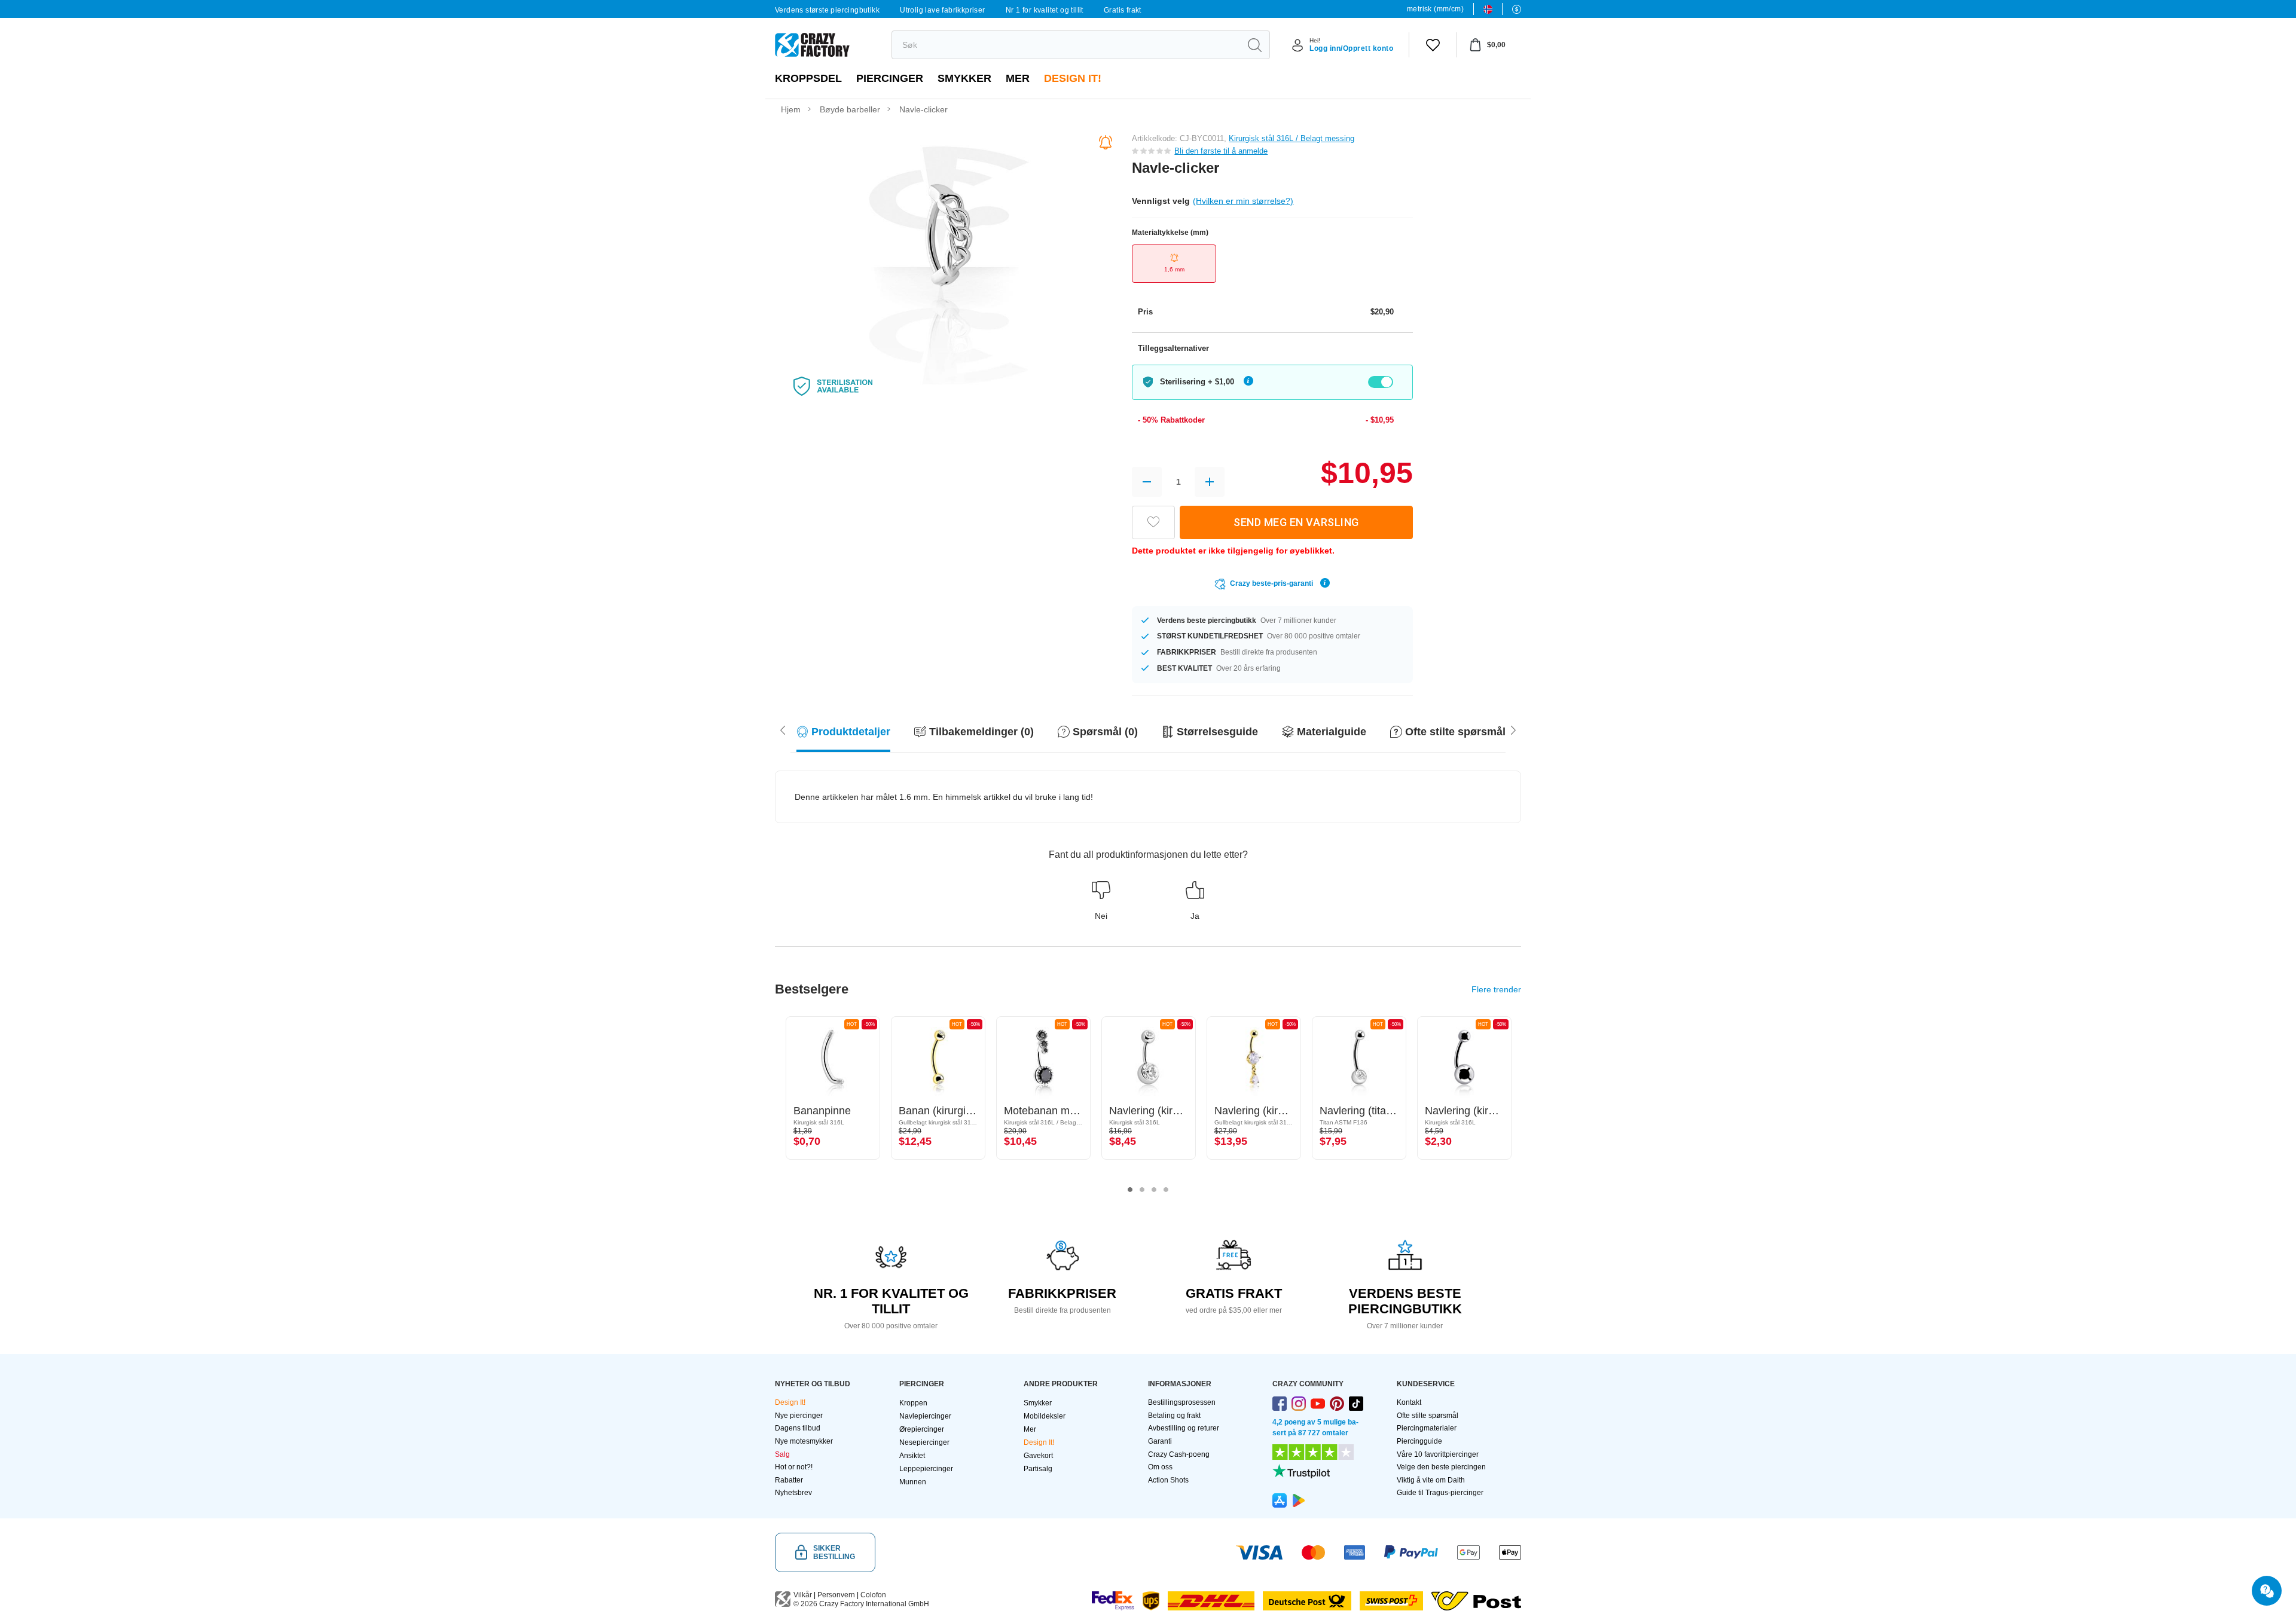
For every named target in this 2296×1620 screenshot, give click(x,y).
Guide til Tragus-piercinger (1440, 1493)
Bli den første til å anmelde (1221, 151)
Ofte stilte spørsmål (1428, 1416)
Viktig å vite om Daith (1431, 1480)
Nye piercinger (799, 1416)
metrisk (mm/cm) (1435, 9)
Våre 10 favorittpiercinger (1438, 1454)
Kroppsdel (808, 78)
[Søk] (1254, 45)
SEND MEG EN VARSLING (1296, 522)
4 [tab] (1166, 1190)
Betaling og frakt (1174, 1416)
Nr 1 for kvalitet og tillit (1045, 10)
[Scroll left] (1513, 729)
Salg (782, 1454)
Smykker (964, 78)
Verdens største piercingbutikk (827, 10)
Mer (1018, 78)
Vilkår (803, 1595)
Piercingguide (1419, 1441)
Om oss (1160, 1467)
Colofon (873, 1595)
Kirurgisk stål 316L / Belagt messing (1291, 138)
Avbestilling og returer (1184, 1428)
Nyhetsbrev (793, 1493)
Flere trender (1496, 989)
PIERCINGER (890, 78)
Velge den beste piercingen (1441, 1467)
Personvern (836, 1595)
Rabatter (789, 1480)
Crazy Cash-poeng (1179, 1454)
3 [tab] (1154, 1190)
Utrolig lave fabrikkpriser (942, 10)
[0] (1433, 45)
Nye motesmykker (804, 1441)
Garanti (1160, 1441)
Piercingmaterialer (1427, 1428)
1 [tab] (1130, 1190)
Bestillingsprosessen (1182, 1402)
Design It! (1073, 78)
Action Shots (1168, 1480)
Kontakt (1409, 1402)
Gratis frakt (1123, 10)
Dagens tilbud (798, 1428)
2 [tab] (1142, 1190)
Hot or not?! (794, 1467)
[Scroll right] (783, 729)
